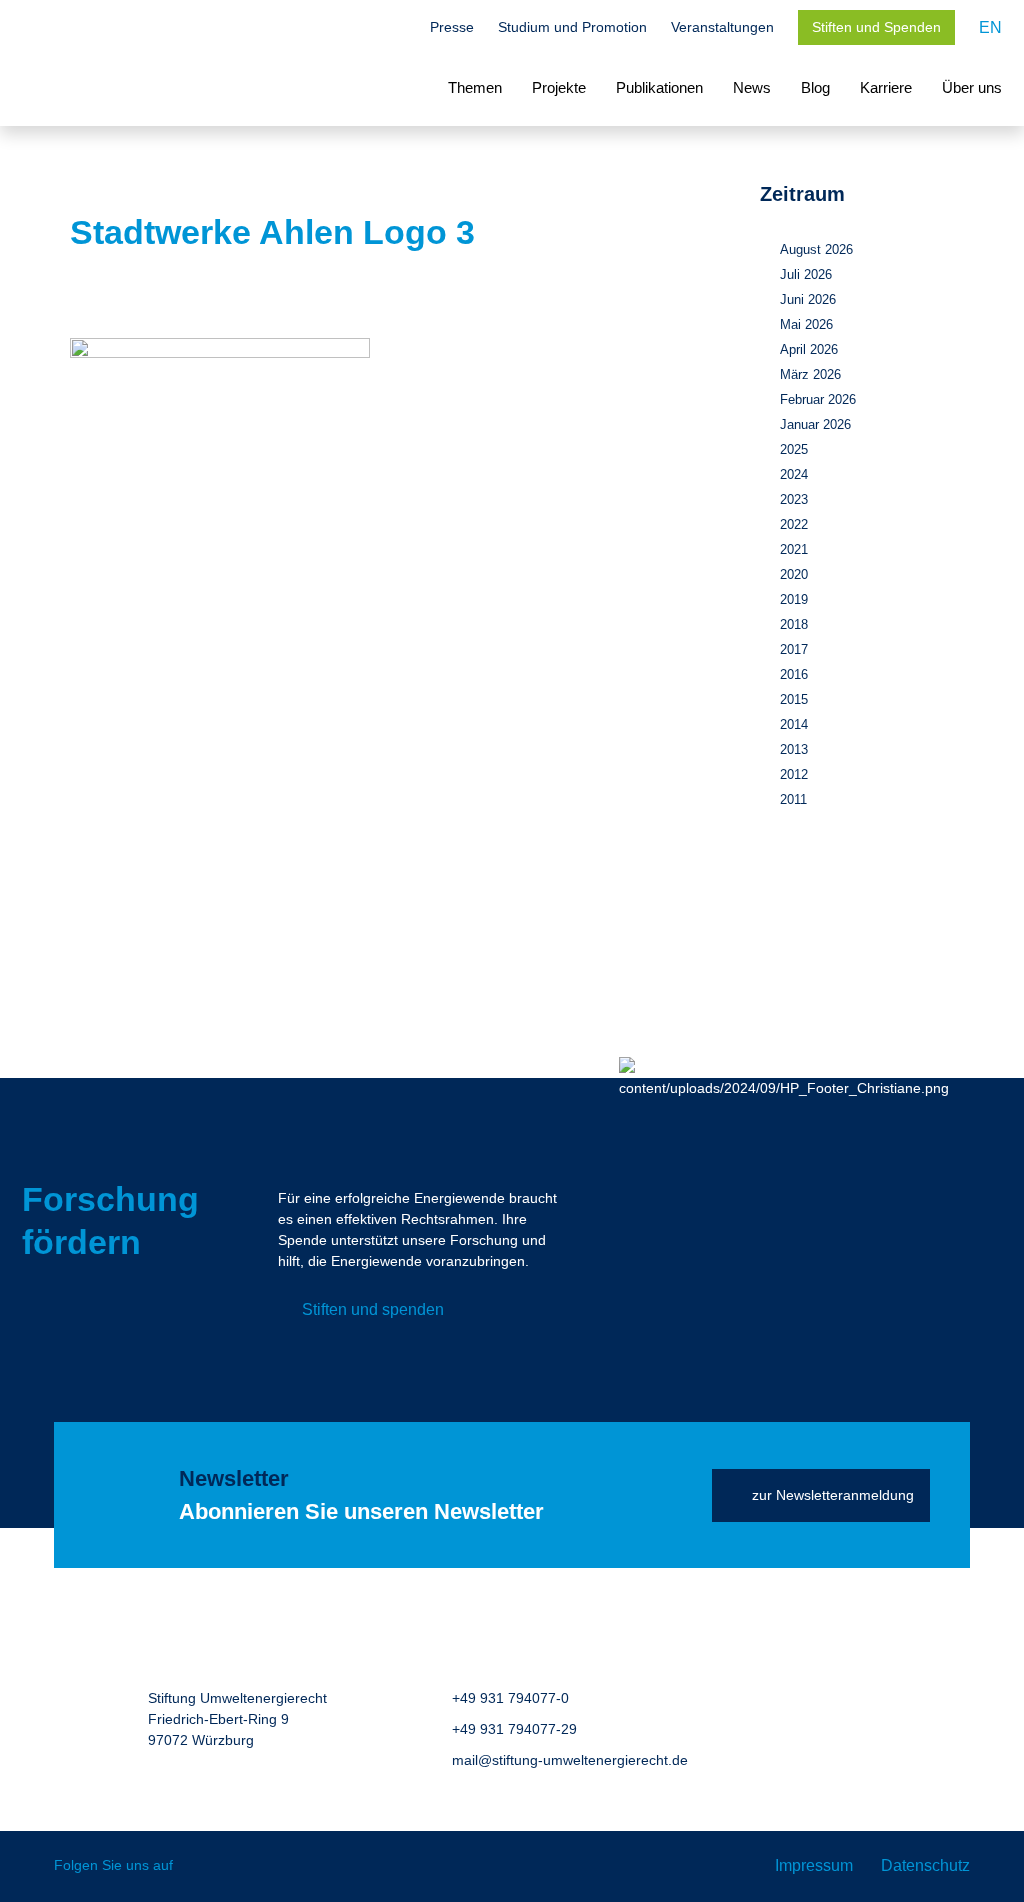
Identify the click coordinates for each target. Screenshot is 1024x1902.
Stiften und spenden (373, 1309)
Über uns (972, 87)
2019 (794, 599)
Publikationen (659, 87)
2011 (793, 799)
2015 (794, 699)
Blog (815, 87)
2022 (794, 524)
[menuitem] (990, 27)
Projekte (559, 87)
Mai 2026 (806, 324)
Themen (475, 87)
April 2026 (809, 349)
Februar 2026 (818, 399)
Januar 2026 (815, 424)
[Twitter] (202, 1866)
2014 (794, 724)
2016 (794, 674)
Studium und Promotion (572, 27)
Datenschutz (925, 1865)
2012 (794, 774)
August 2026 (816, 249)
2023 (794, 499)
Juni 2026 (808, 299)
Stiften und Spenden (876, 27)
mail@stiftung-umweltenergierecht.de (570, 1760)
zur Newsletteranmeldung (833, 1495)
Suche (396, 29)
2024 (794, 474)
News (752, 87)
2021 (794, 549)
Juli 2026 (806, 274)
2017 (794, 649)
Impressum (814, 1865)
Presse (452, 27)
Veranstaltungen (722, 27)
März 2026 (810, 374)
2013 (794, 749)
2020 (794, 574)
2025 (794, 449)
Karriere (886, 87)
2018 (794, 624)
